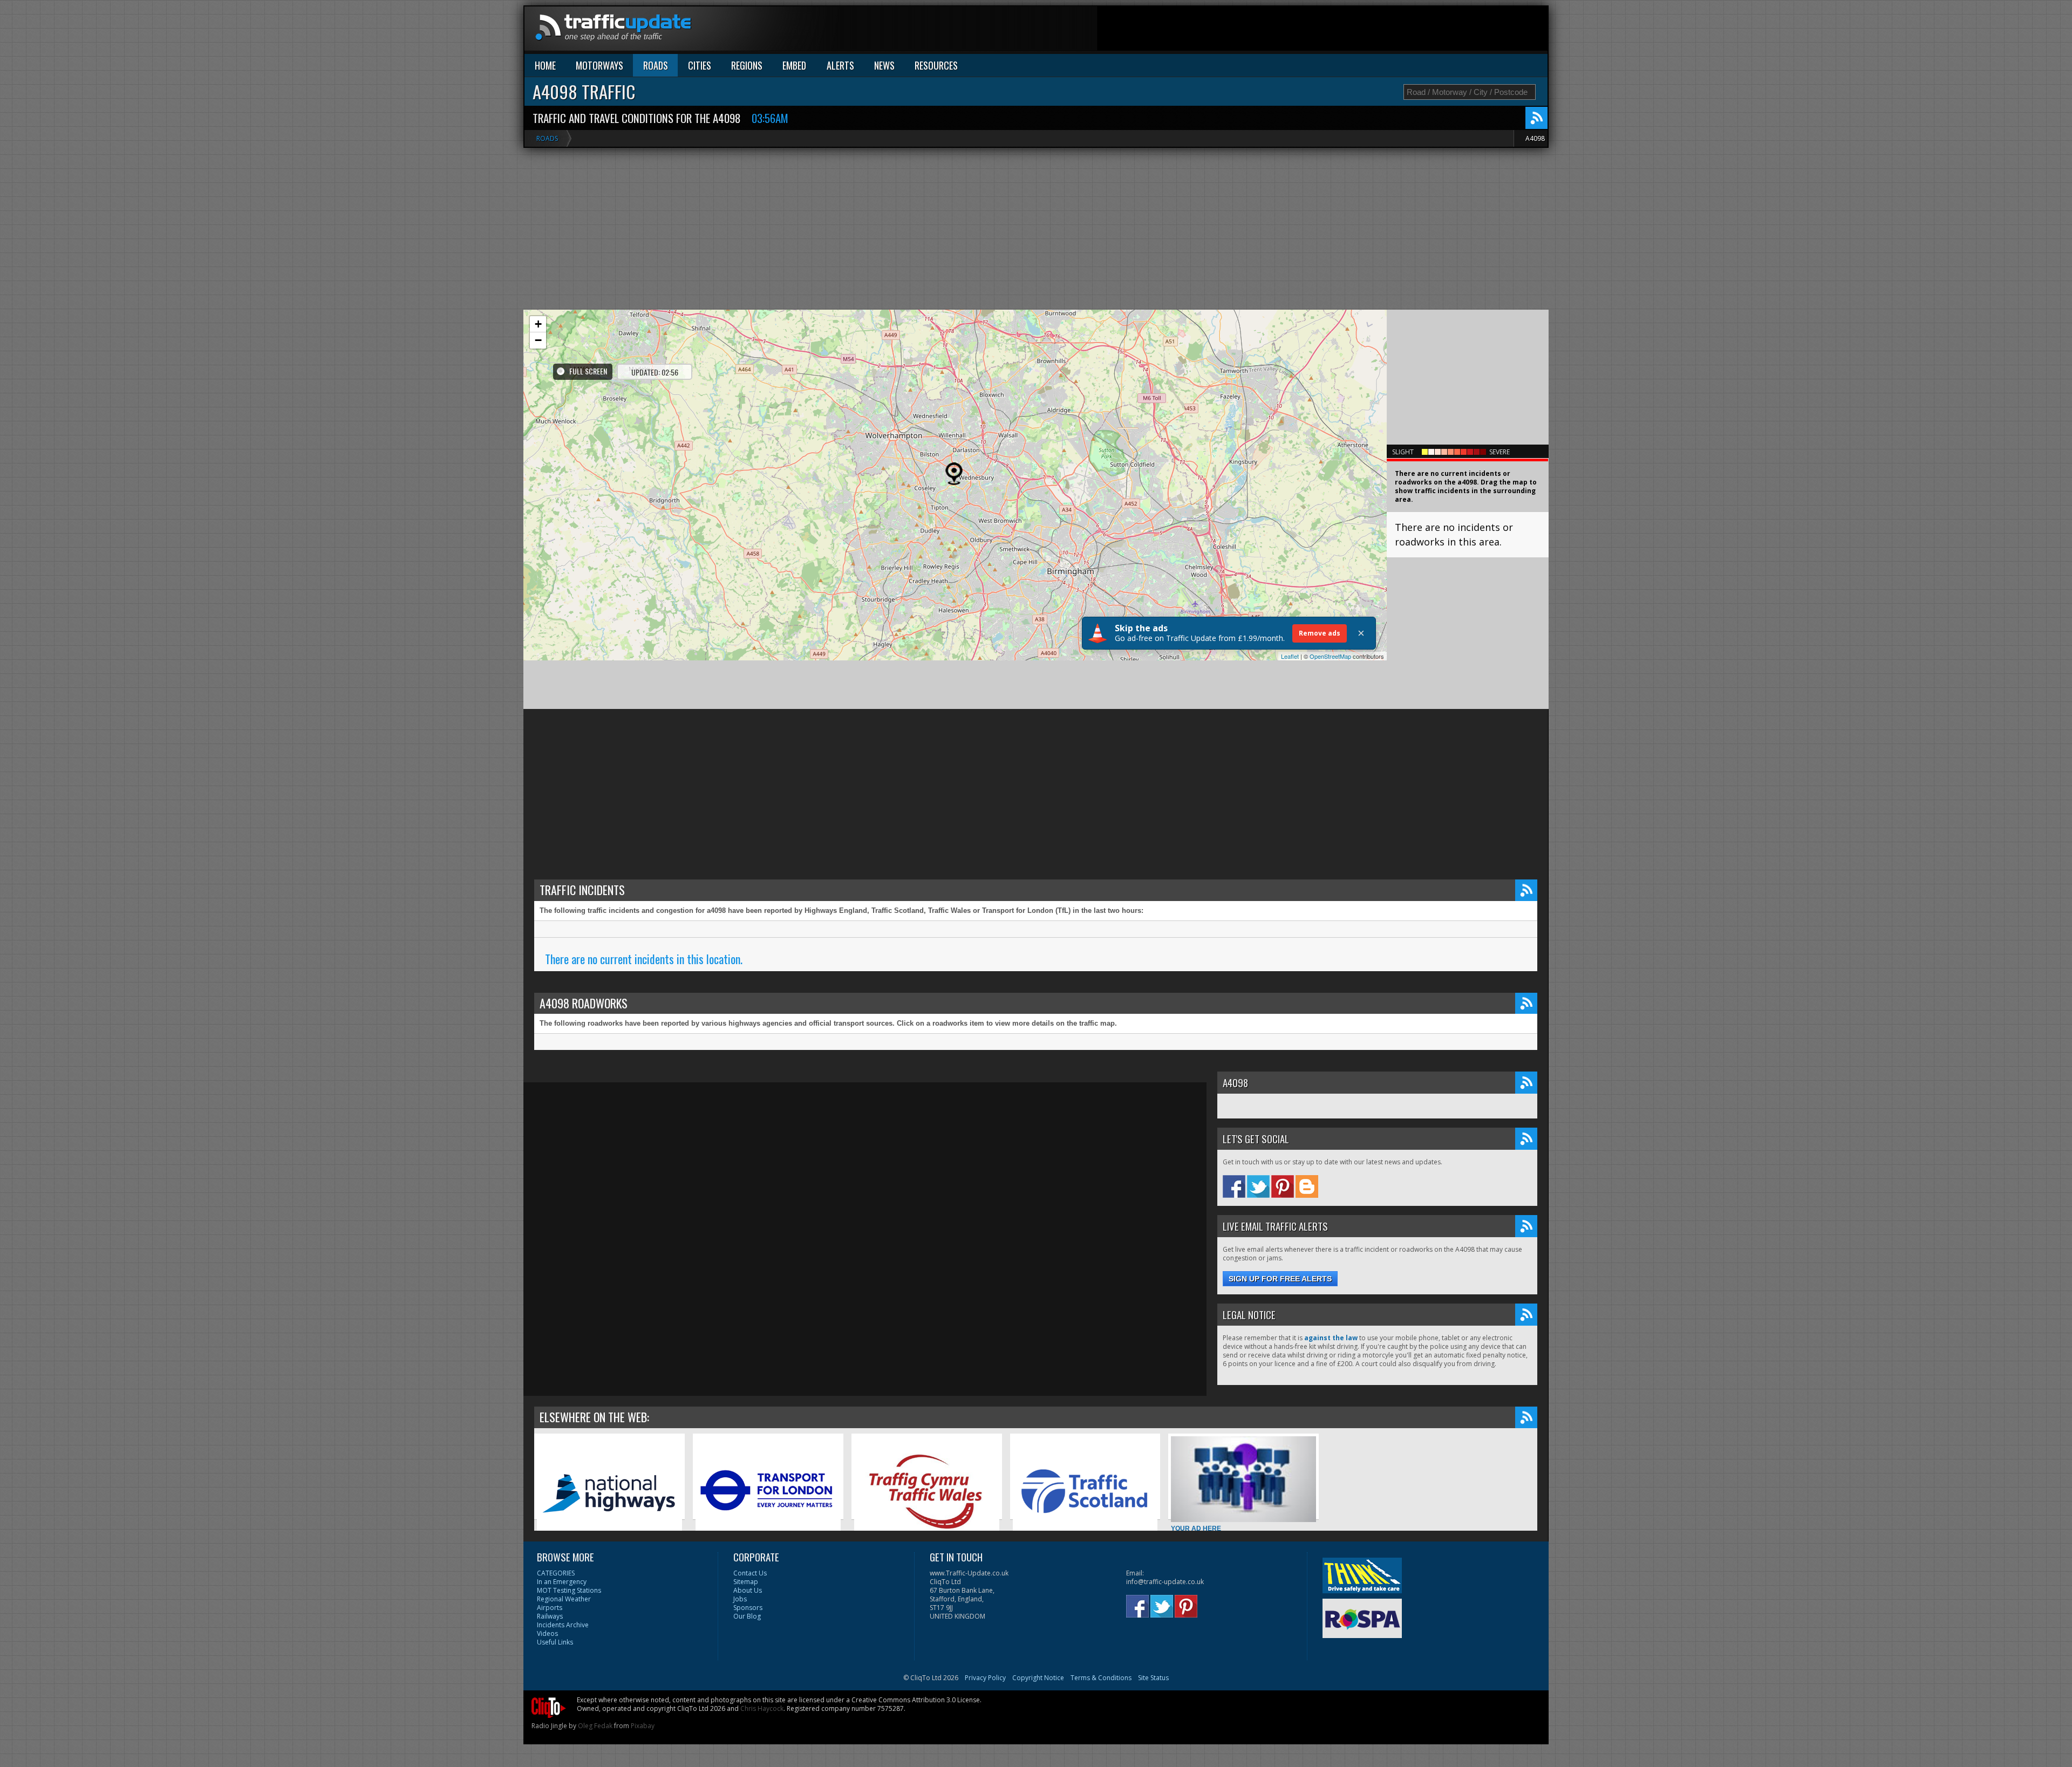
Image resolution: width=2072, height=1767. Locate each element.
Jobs (740, 1599)
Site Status (1153, 1678)
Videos (547, 1633)
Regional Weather (564, 1599)
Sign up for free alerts (1280, 1279)
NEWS (884, 65)
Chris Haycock (762, 1708)
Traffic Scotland (1037, 1552)
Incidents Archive (563, 1625)
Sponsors (748, 1608)
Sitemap (746, 1582)
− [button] (538, 340)
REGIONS (747, 65)
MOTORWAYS (599, 65)
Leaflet (1290, 656)
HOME (545, 65)
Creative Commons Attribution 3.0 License (916, 1700)
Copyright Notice (1038, 1678)
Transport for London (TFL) (736, 1552)
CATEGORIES (556, 1573)
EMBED (794, 65)
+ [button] (538, 324)
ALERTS (840, 65)
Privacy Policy (985, 1678)
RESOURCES (936, 65)
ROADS (656, 65)
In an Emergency (562, 1582)
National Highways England (579, 1552)
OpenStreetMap (1330, 656)
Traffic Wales (874, 1552)
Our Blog (747, 1616)
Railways (550, 1616)
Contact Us (750, 1573)
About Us (748, 1590)
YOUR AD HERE (1196, 1529)
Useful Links (555, 1642)
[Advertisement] (1351, 31)
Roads (547, 138)
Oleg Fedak (595, 1726)
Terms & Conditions (1101, 1678)
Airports (550, 1608)
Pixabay (643, 1726)
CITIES (700, 65)
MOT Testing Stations (569, 1590)
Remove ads (1320, 633)
